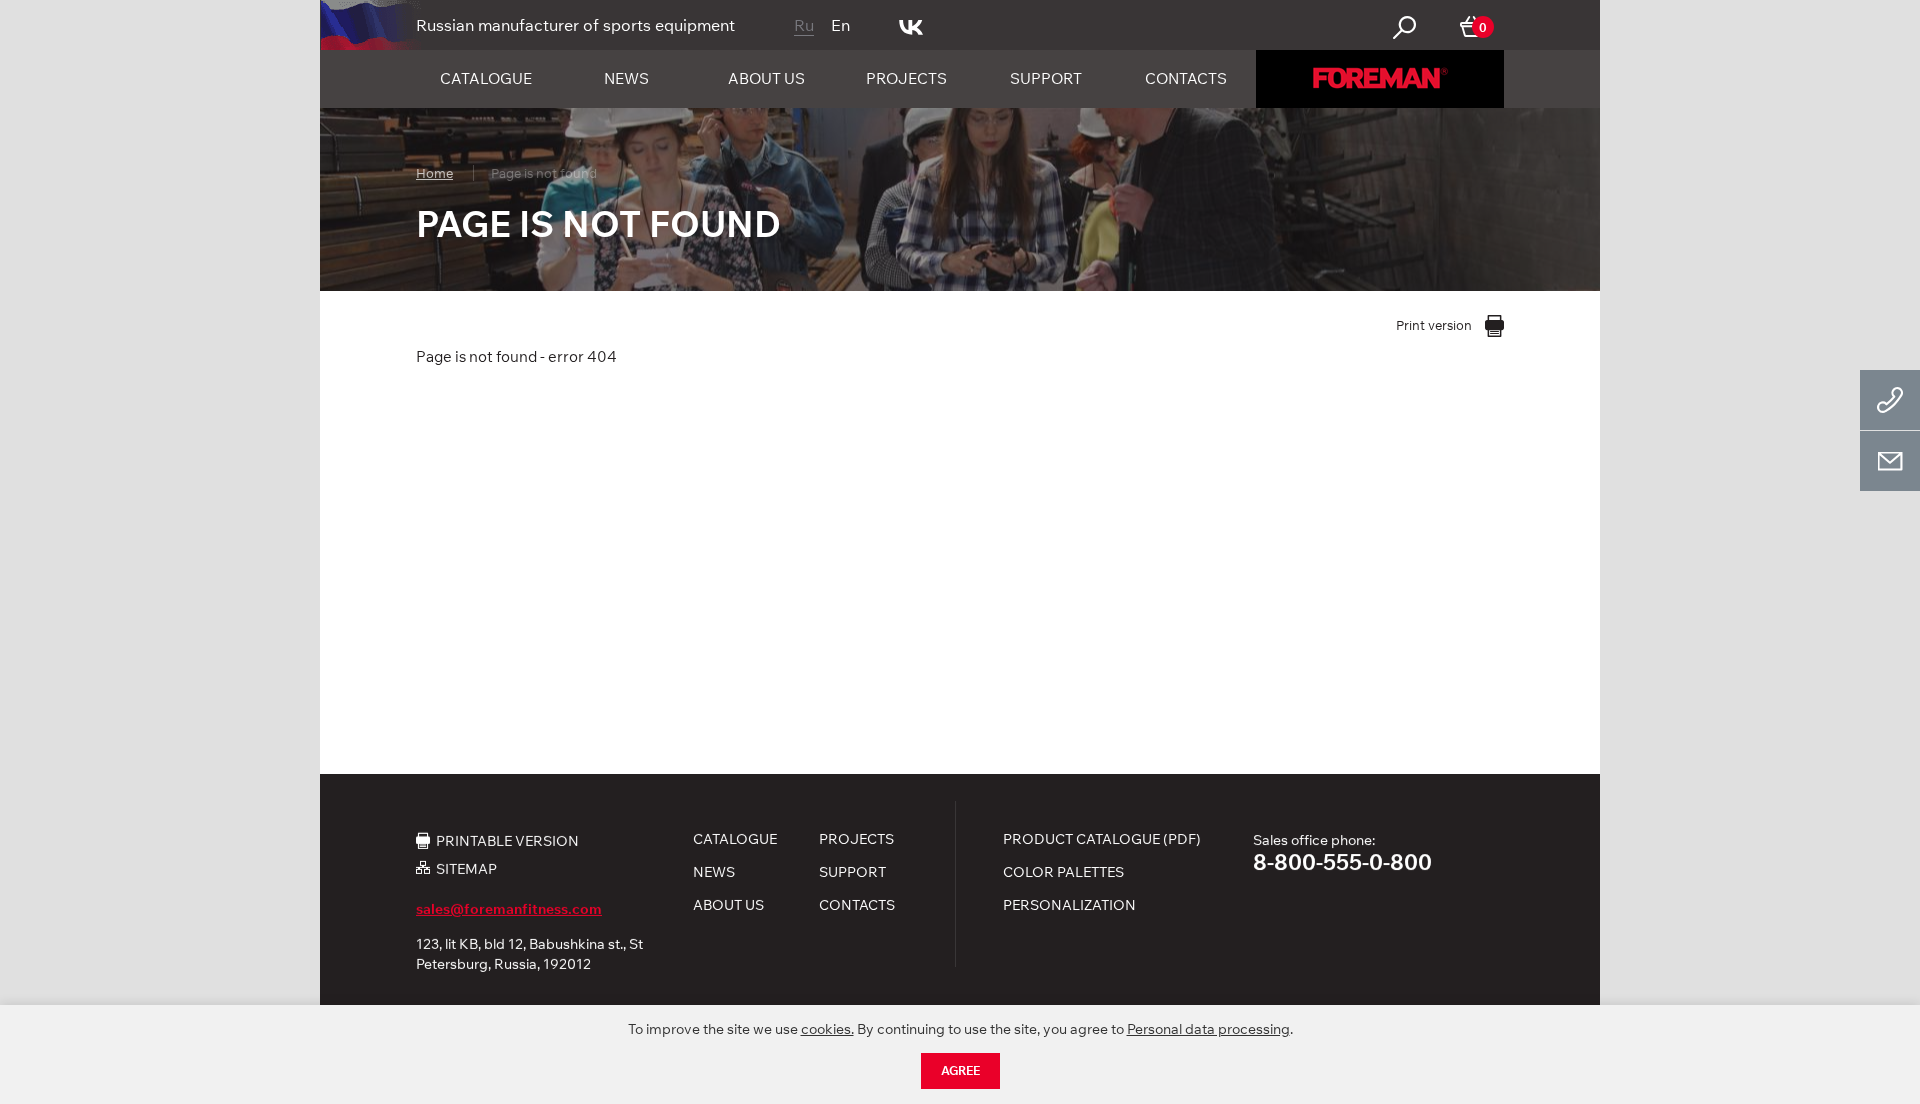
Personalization (1069, 905)
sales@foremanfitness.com (509, 909)
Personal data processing (1208, 1029)
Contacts (1186, 78)
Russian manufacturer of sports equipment (575, 25)
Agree (960, 1070)
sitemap (466, 868)
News (626, 78)
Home (434, 173)
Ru (804, 25)
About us (766, 78)
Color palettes (1063, 872)
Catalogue (486, 78)
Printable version (507, 840)
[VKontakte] (911, 25)
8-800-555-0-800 (1342, 862)
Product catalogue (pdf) (1102, 839)
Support (1046, 78)
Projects (906, 78)
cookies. (827, 1029)
